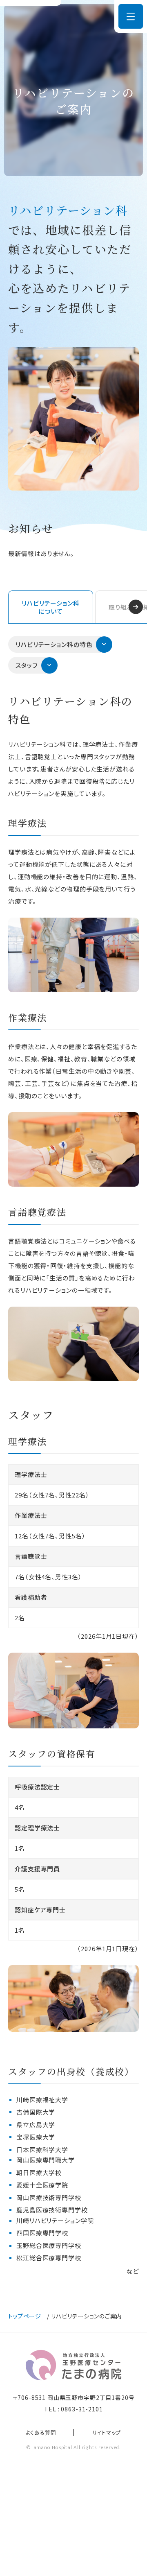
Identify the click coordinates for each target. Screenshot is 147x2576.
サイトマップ (107, 2433)
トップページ (24, 2316)
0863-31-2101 (82, 2409)
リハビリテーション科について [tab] (51, 607)
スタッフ (27, 665)
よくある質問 (41, 2433)
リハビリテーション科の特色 (54, 644)
